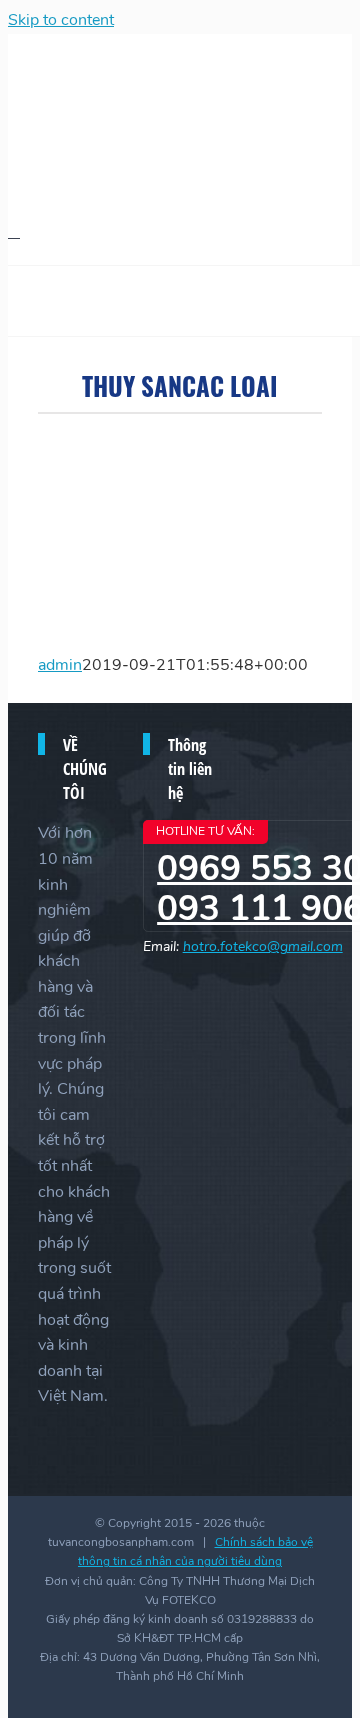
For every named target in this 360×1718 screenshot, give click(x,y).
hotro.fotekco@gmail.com (263, 946)
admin (60, 665)
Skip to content (61, 20)
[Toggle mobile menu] (14, 231)
